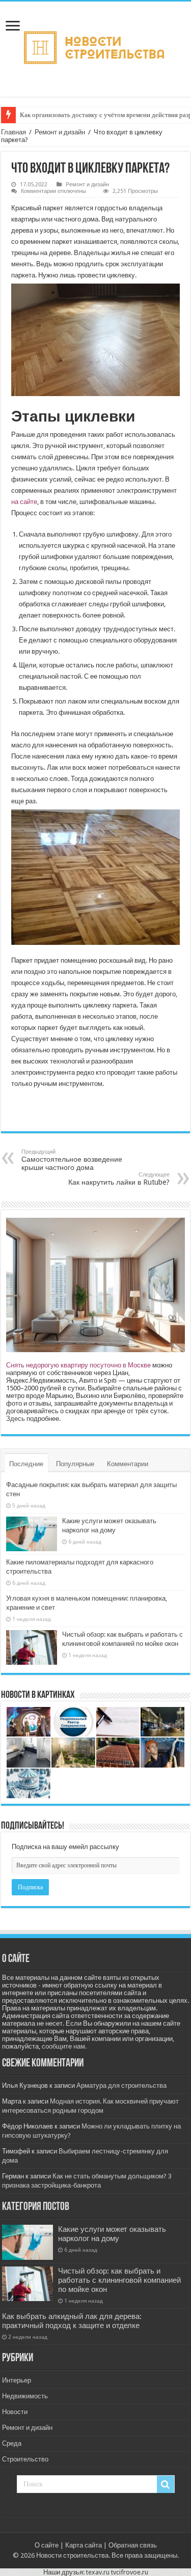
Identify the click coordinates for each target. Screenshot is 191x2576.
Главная (13, 132)
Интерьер (17, 2380)
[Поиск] (166, 2484)
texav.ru (98, 2572)
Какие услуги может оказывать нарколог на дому (112, 2234)
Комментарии (128, 1464)
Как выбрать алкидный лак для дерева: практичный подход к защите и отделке (72, 2321)
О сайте (47, 2545)
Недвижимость (25, 2396)
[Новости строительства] (95, 47)
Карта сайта (84, 2545)
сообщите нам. (64, 2046)
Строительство (25, 2459)
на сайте (24, 502)
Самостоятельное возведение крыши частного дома (72, 1160)
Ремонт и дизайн (60, 132)
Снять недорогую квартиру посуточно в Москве (78, 1365)
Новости (15, 2412)
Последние (26, 1464)
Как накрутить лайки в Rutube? (119, 1179)
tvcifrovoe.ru (130, 2572)
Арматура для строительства (121, 2085)
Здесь (16, 1419)
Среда (12, 2443)
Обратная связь (133, 2545)
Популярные (75, 1464)
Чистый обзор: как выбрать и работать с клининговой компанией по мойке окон (119, 2280)
